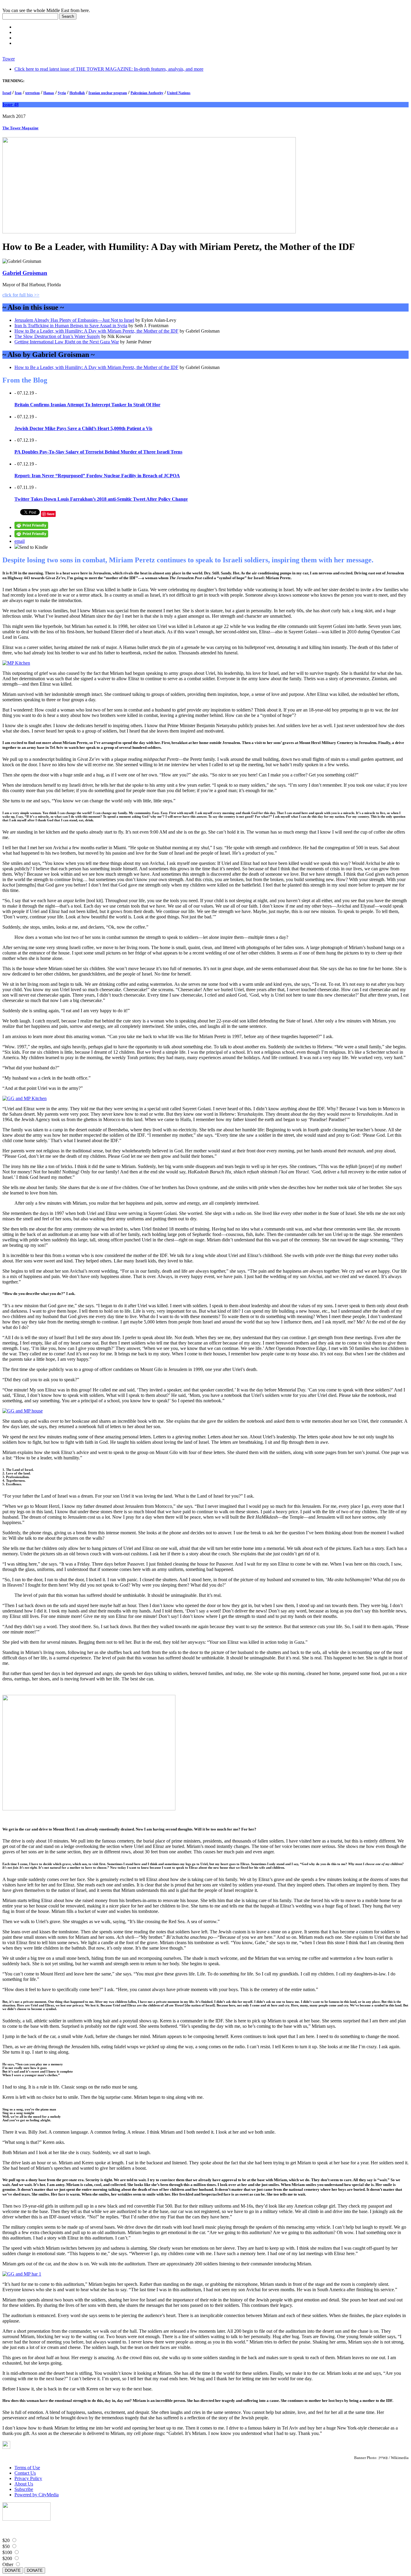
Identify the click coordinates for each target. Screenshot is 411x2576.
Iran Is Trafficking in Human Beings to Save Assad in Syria (71, 326)
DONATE (13, 2570)
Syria (62, 93)
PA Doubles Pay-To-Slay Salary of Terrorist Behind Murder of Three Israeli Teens (98, 452)
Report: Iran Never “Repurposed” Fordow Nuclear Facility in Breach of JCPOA (97, 476)
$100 (7, 2552)
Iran (18, 93)
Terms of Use (27, 2468)
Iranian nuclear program (108, 93)
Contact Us (25, 2473)
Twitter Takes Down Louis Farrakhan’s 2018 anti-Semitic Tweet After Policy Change (101, 499)
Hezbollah (77, 93)
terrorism (32, 93)
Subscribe (24, 2489)
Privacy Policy (28, 2478)
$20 (6, 2540)
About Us (24, 2484)
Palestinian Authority (147, 93)
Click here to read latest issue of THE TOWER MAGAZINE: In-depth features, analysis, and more (109, 69)
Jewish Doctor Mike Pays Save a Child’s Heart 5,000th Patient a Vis (83, 428)
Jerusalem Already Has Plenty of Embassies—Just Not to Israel (74, 320)
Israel (7, 93)
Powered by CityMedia (37, 2495)
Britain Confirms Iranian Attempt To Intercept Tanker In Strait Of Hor (87, 405)
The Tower (20, 128)
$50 (6, 2546)
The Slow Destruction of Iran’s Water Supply (57, 336)
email (20, 541)
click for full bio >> (21, 295)
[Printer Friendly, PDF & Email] (31, 527)
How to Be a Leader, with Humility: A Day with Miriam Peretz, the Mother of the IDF (96, 331)
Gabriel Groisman (25, 273)
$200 (7, 2558)
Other (8, 2564)
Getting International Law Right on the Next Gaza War (67, 342)
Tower (9, 59)
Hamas (49, 93)
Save (51, 514)
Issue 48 (11, 105)
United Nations (179, 93)
